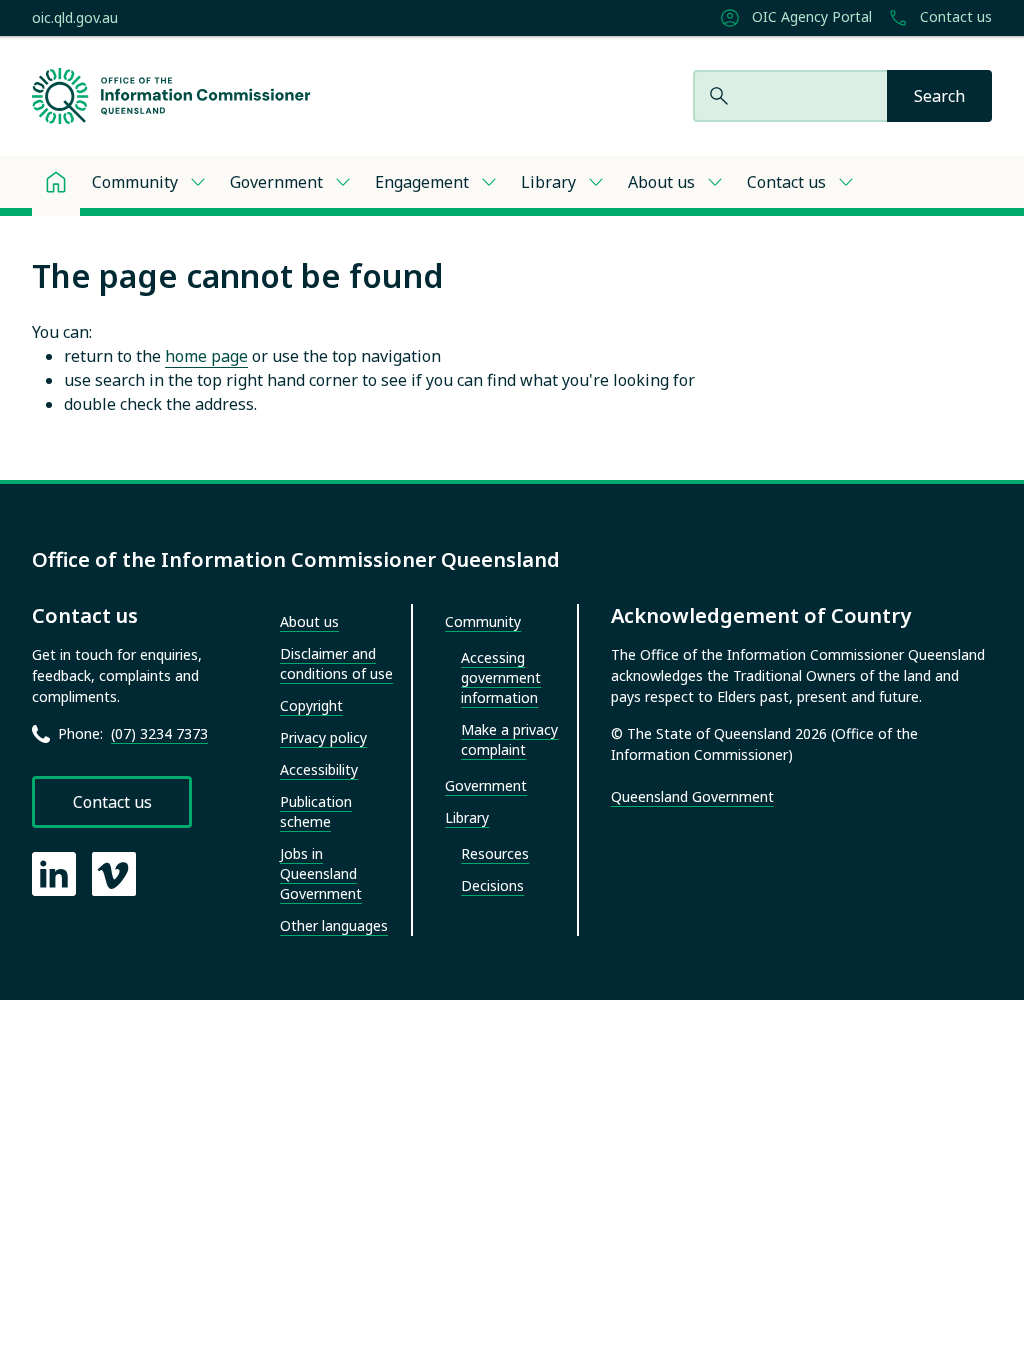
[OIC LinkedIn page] (54, 874)
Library (548, 182)
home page (206, 356)
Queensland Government (692, 796)
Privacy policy (323, 737)
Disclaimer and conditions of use (336, 663)
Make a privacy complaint (509, 739)
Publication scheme (316, 811)
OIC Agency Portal (810, 17)
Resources (495, 853)
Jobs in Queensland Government (321, 873)
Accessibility (319, 769)
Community (135, 182)
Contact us (954, 17)
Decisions (492, 885)
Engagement (422, 182)
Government (276, 182)
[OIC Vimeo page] (114, 874)
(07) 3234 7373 (159, 733)
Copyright (311, 705)
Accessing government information (501, 677)
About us (661, 182)
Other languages (334, 925)
